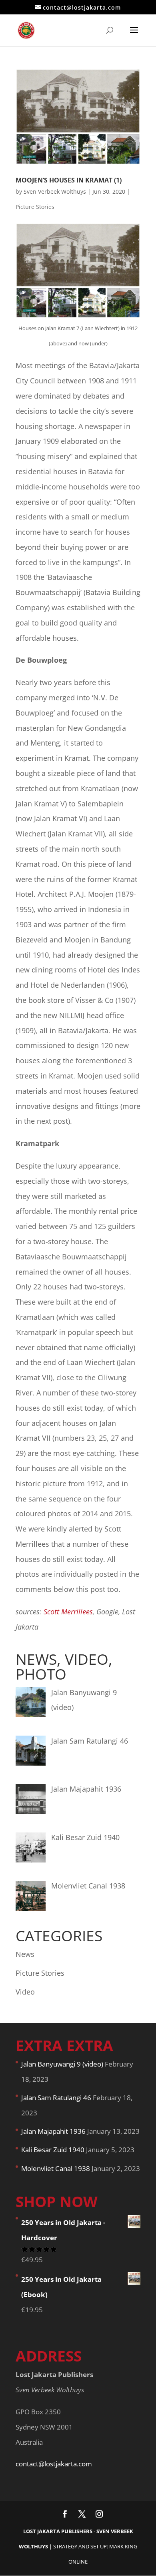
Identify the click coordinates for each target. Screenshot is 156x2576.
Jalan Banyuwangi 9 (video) (62, 2064)
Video (25, 1992)
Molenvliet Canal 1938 (56, 2168)
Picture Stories (35, 207)
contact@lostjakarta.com (54, 2464)
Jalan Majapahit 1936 (53, 2131)
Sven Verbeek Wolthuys (55, 191)
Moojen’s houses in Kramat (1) (69, 180)
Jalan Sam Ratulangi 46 (56, 2098)
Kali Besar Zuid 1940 (53, 2150)
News (25, 1954)
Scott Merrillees (68, 1612)
